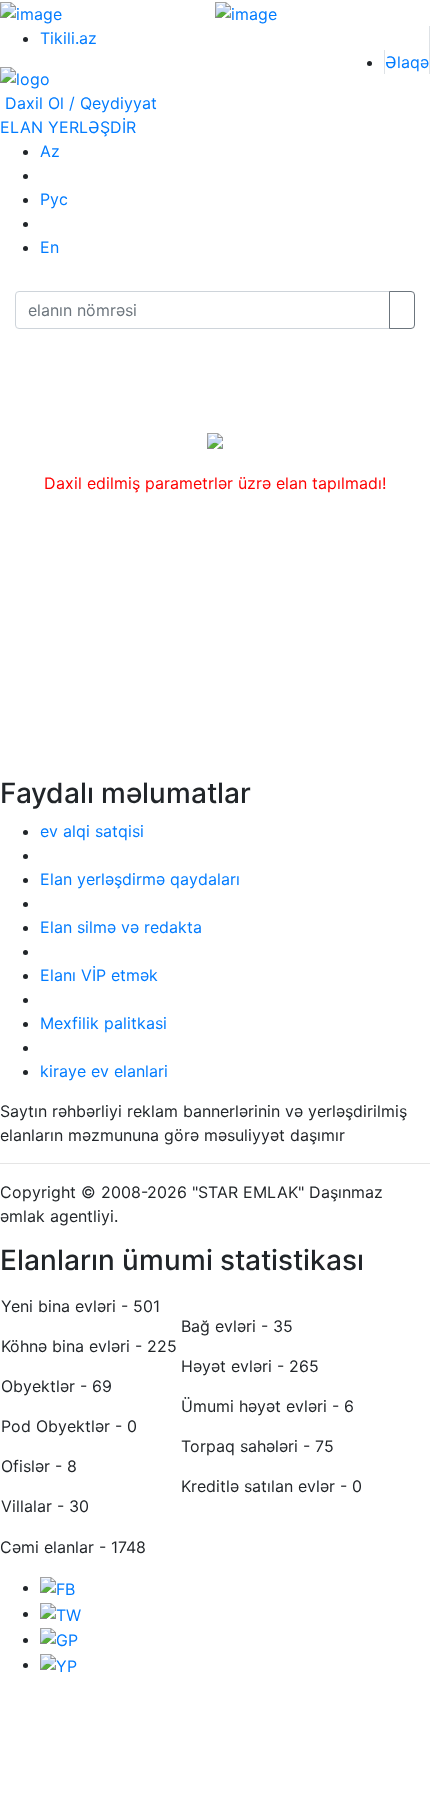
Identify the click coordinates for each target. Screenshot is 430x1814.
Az (50, 151)
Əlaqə (407, 62)
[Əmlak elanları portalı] (25, 78)
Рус (54, 199)
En (49, 247)
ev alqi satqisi (92, 831)
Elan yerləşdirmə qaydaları (140, 879)
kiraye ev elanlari (104, 1071)
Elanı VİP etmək (99, 975)
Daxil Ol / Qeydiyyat (78, 103)
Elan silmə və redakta (121, 927)
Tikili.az (68, 38)
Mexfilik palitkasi (103, 1023)
